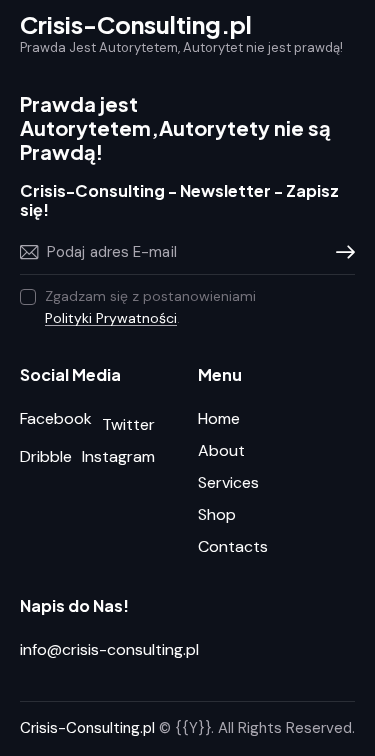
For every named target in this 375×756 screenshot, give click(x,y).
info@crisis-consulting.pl (109, 649)
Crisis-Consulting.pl (87, 728)
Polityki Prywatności (111, 318)
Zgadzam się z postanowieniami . (150, 307)
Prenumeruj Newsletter (340, 252)
